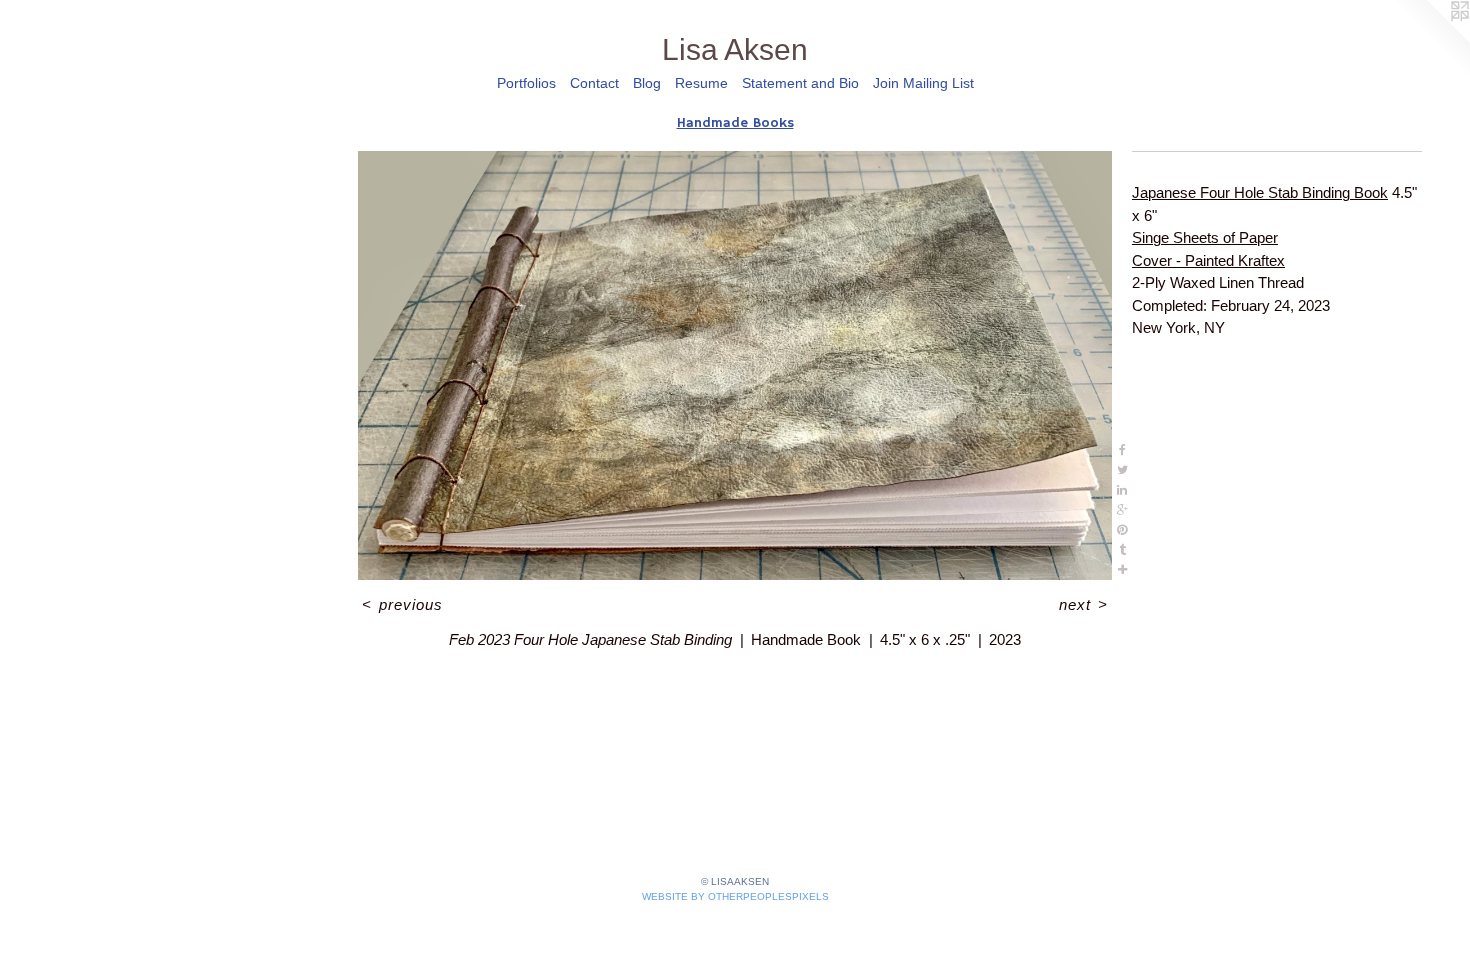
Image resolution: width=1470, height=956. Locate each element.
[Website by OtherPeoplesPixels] (1430, 40)
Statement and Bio (800, 83)
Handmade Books (735, 123)
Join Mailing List (923, 83)
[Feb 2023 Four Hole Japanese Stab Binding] (735, 365)
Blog (647, 83)
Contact (594, 83)
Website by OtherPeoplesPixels (735, 896)
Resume (701, 83)
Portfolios (526, 83)
